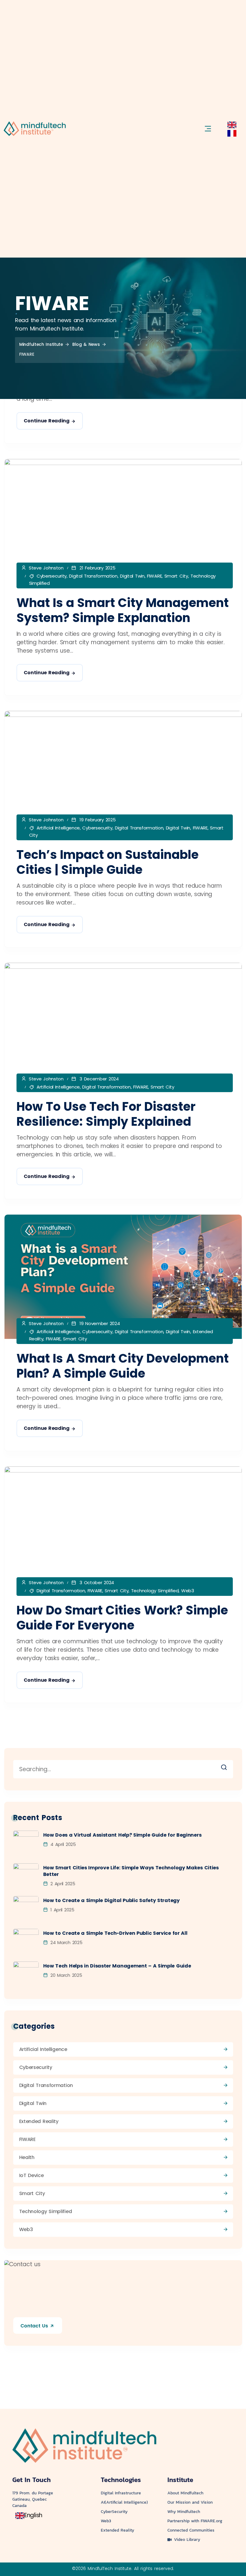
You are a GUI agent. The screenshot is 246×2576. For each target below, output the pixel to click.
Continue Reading (47, 421)
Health (27, 2157)
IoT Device (31, 2175)
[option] (232, 133)
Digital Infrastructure (121, 2493)
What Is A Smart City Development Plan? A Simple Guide (123, 1366)
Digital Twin (132, 576)
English (33, 2515)
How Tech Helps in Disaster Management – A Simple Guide (117, 1966)
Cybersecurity (52, 576)
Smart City (176, 576)
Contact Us (35, 2326)
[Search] (228, 1766)
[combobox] (232, 125)
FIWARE (154, 576)
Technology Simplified (155, 1591)
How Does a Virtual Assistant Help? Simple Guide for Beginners (122, 1835)
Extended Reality (39, 2121)
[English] (232, 124)
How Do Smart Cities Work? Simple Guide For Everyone (122, 1618)
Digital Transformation (93, 576)
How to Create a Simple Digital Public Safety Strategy (111, 1901)
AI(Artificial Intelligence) (124, 2502)
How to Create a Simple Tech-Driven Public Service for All (115, 1933)
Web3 (188, 1591)
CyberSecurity (114, 2512)
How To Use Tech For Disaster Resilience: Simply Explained (106, 1114)
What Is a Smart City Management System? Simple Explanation (123, 610)
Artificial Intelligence (58, 828)
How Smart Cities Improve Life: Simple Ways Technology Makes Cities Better (131, 1871)
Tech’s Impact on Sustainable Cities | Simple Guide (108, 862)
